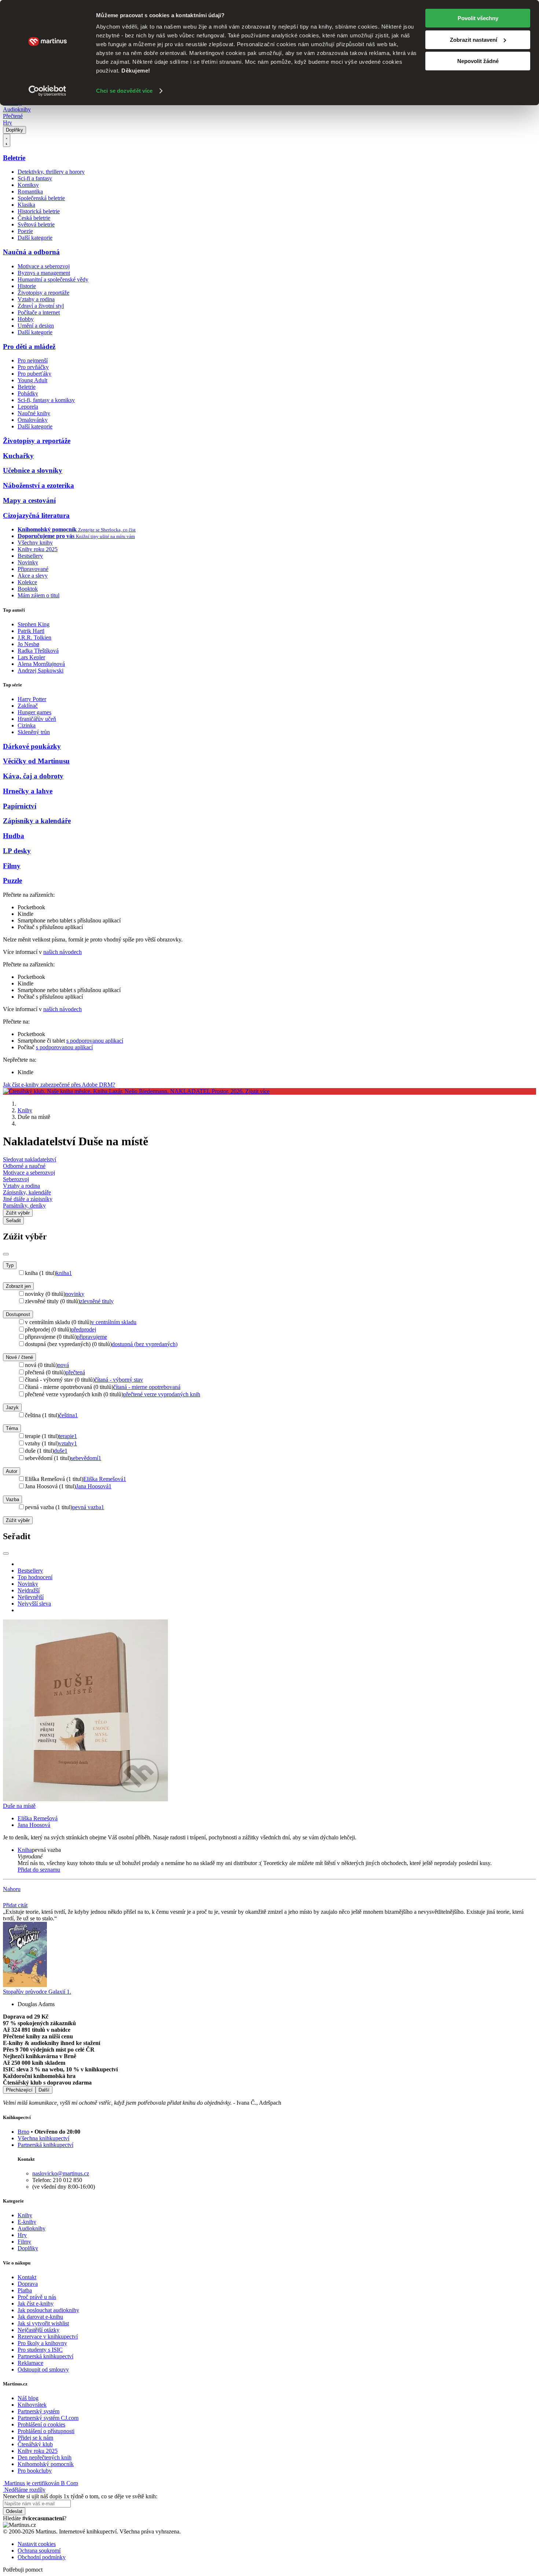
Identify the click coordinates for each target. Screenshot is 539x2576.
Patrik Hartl (31, 631)
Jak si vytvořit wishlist (43, 2323)
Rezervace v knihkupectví (48, 2337)
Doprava (28, 2284)
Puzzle (12, 880)
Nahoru (12, 1889)
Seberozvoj (16, 1179)
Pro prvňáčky (33, 367)
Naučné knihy (34, 413)
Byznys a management (44, 273)
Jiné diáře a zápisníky (28, 1199)
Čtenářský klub (35, 2444)
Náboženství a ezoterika (38, 485)
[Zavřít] (6, 1254)
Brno (23, 2132)
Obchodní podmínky (42, 2557)
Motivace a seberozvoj (44, 266)
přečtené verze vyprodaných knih (162, 1394)
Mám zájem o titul (38, 595)
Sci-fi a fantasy (35, 178)
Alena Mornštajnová (41, 664)
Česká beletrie (34, 218)
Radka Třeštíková (38, 651)
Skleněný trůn (34, 732)
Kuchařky (18, 456)
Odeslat (14, 2511)
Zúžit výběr (18, 1520)
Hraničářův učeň (37, 719)
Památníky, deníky (24, 1206)
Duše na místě (19, 1806)
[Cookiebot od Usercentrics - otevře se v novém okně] (47, 91)
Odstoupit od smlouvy (43, 2369)
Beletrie (14, 158)
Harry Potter (32, 699)
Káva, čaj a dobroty (33, 776)
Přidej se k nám (35, 2438)
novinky (75, 1294)
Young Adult (32, 380)
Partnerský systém (38, 2411)
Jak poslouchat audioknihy (48, 2310)
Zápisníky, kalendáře (27, 1192)
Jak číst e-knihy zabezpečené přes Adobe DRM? (59, 1085)
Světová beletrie (36, 224)
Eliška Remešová (105, 1479)
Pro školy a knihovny (42, 2343)
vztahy (68, 1443)
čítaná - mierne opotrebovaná (147, 1387)
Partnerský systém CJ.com (48, 2418)
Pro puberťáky (34, 374)
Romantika (30, 191)
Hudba (14, 836)
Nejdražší (29, 1590)
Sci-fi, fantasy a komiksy (46, 400)
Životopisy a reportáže (43, 293)
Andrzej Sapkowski (41, 670)
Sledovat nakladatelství (30, 1159)
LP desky (17, 851)
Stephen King (34, 624)
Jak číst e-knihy (36, 2304)
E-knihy (27, 2222)
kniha (64, 1273)
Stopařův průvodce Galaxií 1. (37, 1992)
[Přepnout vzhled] (7, 140)
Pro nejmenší (33, 360)
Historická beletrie (39, 211)
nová (63, 1365)
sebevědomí (86, 1458)
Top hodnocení (35, 1577)
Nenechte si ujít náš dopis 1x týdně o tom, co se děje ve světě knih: (80, 2496)
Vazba (12, 1499)
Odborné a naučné (24, 1166)
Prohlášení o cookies (41, 2424)
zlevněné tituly (97, 1301)
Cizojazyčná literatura (36, 515)
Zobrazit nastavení (474, 40)
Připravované (33, 569)
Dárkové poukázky (32, 746)
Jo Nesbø (28, 644)
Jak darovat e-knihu (40, 2317)
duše (61, 1451)
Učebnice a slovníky (33, 470)
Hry (8, 123)
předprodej (84, 1329)
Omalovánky (33, 420)
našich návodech (63, 952)
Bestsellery (30, 556)
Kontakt (27, 2277)
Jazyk (12, 1407)
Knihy (25, 1110)
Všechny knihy (35, 543)
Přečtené (13, 116)
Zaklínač (28, 706)
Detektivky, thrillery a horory (51, 172)
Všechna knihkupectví (43, 2138)
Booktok (28, 589)
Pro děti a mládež (29, 347)
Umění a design (36, 326)
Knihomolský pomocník (46, 2464)
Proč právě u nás (37, 2297)
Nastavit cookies (37, 2544)
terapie (68, 1436)
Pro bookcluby (35, 2471)
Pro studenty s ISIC (40, 2350)
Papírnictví (20, 806)
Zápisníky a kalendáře (37, 821)
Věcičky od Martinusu (36, 761)
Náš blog (28, 2398)
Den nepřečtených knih (45, 2457)
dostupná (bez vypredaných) (145, 1344)
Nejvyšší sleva (34, 1604)
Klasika (26, 205)
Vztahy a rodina (36, 299)
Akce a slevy (33, 576)
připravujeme (92, 1337)
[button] (277, 1857)
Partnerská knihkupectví (45, 2145)
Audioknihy (17, 109)
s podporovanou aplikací (95, 1041)
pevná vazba (88, 1507)
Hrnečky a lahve (28, 791)
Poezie (25, 231)
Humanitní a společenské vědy (53, 279)
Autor (12, 1471)
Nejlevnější (31, 1597)
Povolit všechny (478, 18)
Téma (12, 1428)
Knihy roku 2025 (38, 549)
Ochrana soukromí (39, 2551)
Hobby (26, 319)
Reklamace (30, 2363)
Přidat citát (15, 1905)
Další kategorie (35, 238)
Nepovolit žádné (478, 61)
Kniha (25, 1850)
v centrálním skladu (114, 1322)
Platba (25, 2290)
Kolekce (27, 582)
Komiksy (28, 185)
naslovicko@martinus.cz (61, 2173)
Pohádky (28, 393)
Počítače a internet (39, 312)
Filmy (12, 866)
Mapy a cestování (29, 500)
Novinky (28, 562)
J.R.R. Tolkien (34, 637)
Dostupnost (18, 1314)
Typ (10, 1265)
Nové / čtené (19, 1357)
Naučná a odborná (31, 252)
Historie (27, 286)
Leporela (28, 407)
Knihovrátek (32, 2405)
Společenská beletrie (41, 198)
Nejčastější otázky (38, 2330)
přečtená (75, 1372)
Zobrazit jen (18, 1286)
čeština (68, 1415)
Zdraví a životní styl (41, 306)
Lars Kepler (31, 657)
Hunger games (34, 712)
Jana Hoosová (94, 1486)
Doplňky (14, 130)
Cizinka (27, 725)
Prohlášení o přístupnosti (46, 2431)
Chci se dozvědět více (124, 91)
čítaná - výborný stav (119, 1380)
